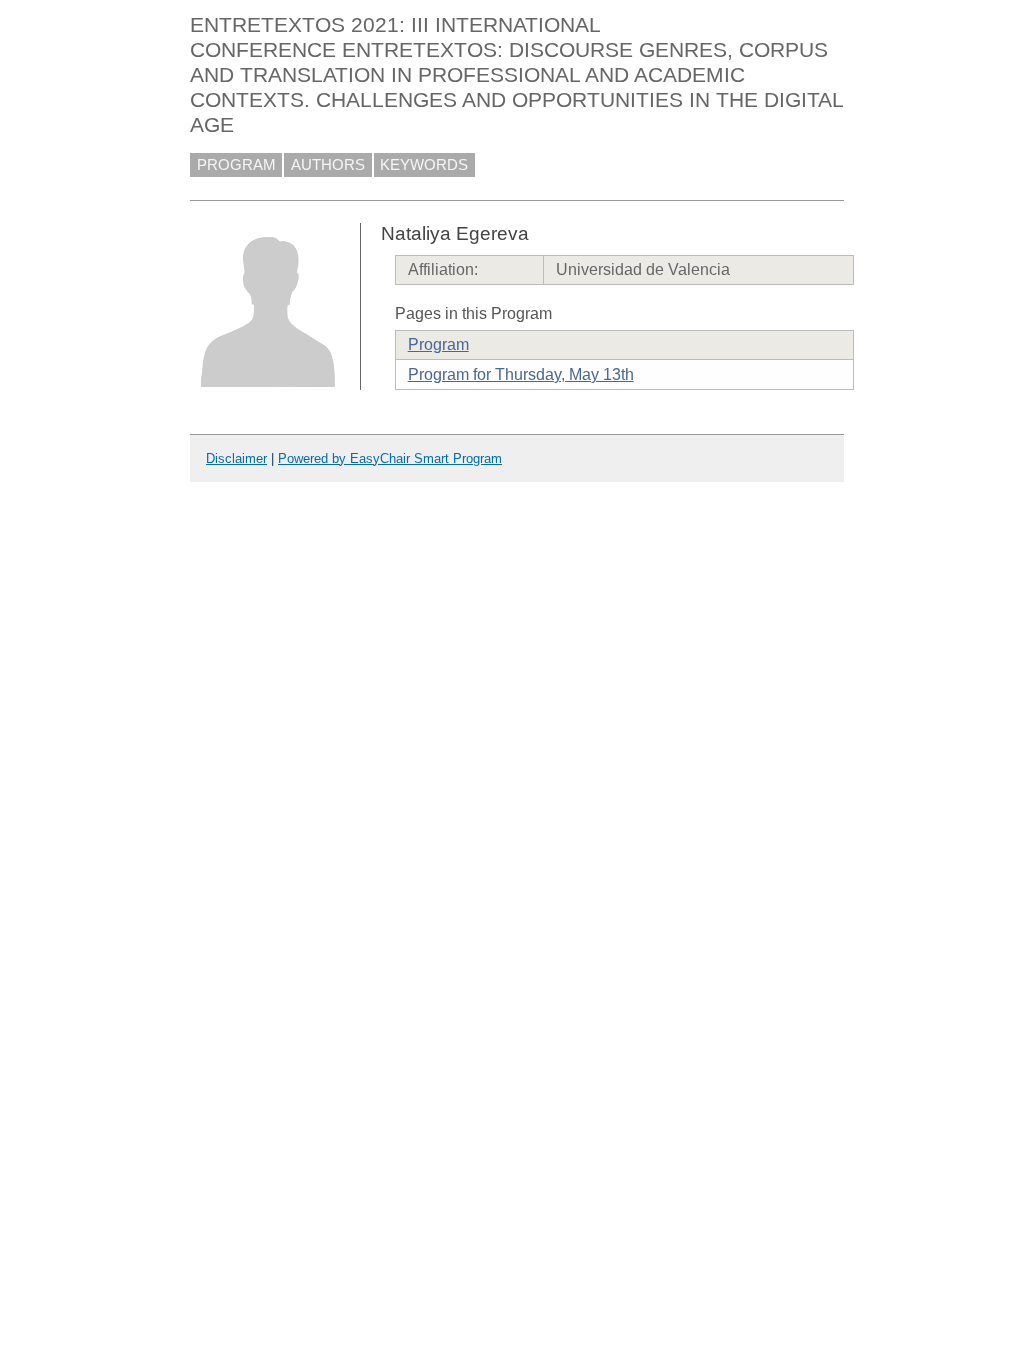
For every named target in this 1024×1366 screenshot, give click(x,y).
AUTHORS (328, 165)
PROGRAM (236, 165)
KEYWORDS (424, 165)
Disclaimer (236, 458)
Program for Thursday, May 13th (521, 374)
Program (438, 344)
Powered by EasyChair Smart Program (390, 458)
